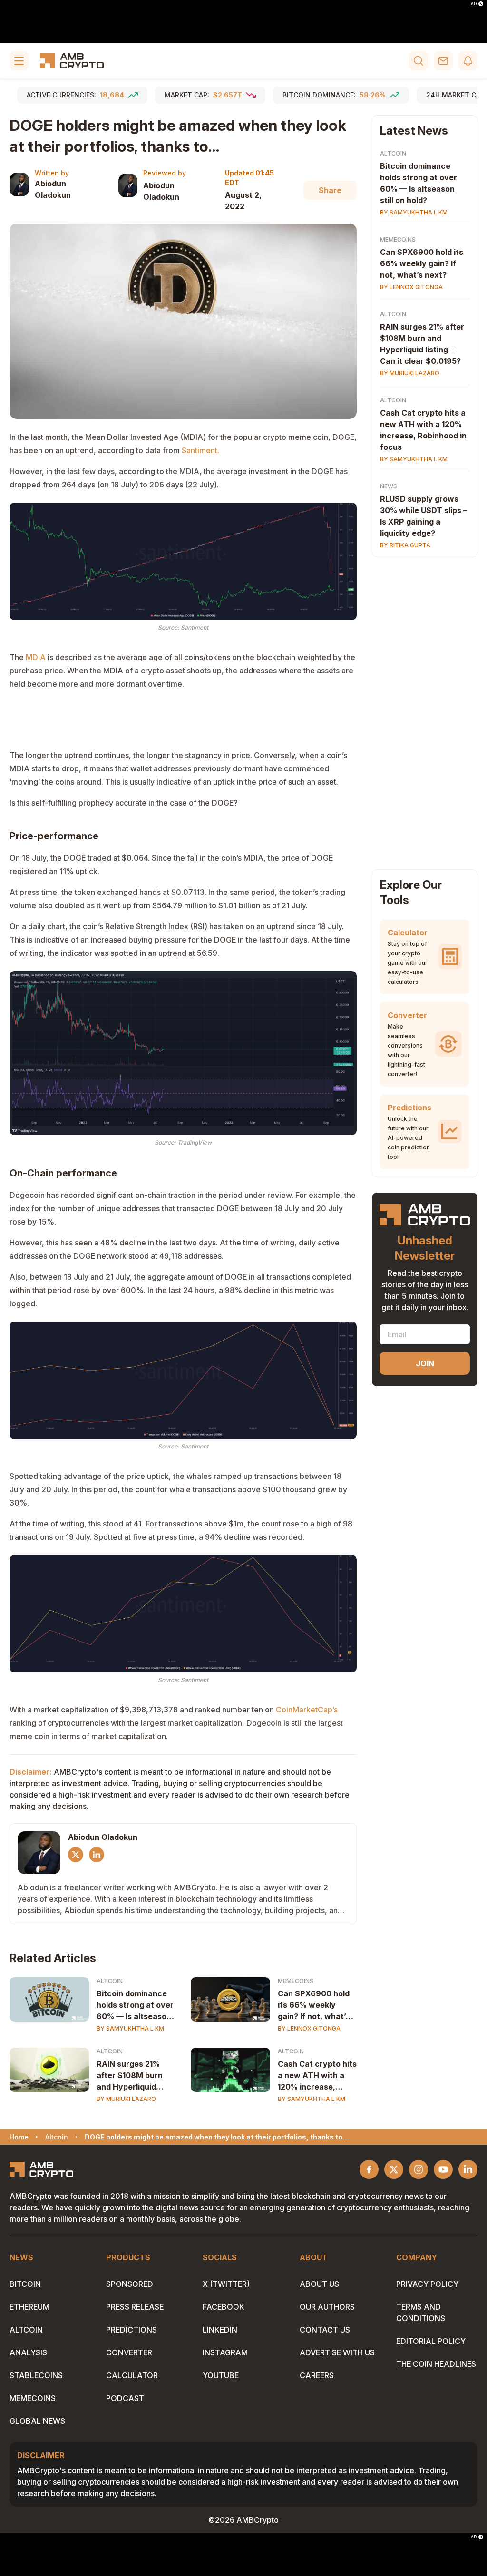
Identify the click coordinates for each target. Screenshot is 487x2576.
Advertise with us (337, 2352)
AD (474, 4)
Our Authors (327, 2307)
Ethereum (29, 2307)
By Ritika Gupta (405, 545)
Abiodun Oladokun (53, 189)
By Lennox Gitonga (309, 2028)
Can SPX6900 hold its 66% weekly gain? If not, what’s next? (314, 2005)
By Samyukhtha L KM (130, 2028)
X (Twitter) (226, 2284)
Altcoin (110, 1981)
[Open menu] (19, 61)
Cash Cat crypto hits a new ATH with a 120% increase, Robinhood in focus (317, 2076)
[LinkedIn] (97, 1855)
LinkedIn (220, 2330)
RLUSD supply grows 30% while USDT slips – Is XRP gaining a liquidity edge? (424, 516)
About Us (319, 2284)
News (389, 486)
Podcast (125, 2398)
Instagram (225, 2352)
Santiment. (200, 450)
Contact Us (325, 2330)
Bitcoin (25, 2284)
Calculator (132, 2375)
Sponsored (130, 2284)
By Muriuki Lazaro (126, 2099)
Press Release (135, 2307)
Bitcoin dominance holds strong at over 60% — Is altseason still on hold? (135, 2005)
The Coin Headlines (436, 2364)
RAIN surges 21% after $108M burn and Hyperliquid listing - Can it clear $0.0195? (133, 2076)
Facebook (224, 2307)
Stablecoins (36, 2375)
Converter (129, 2352)
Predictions (131, 2330)
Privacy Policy (427, 2284)
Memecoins (296, 1981)
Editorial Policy (431, 2341)
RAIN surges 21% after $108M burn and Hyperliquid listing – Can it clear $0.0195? (422, 344)
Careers (317, 2375)
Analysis (28, 2352)
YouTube (221, 2375)
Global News (37, 2421)
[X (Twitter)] (76, 1855)
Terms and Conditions (421, 2313)
